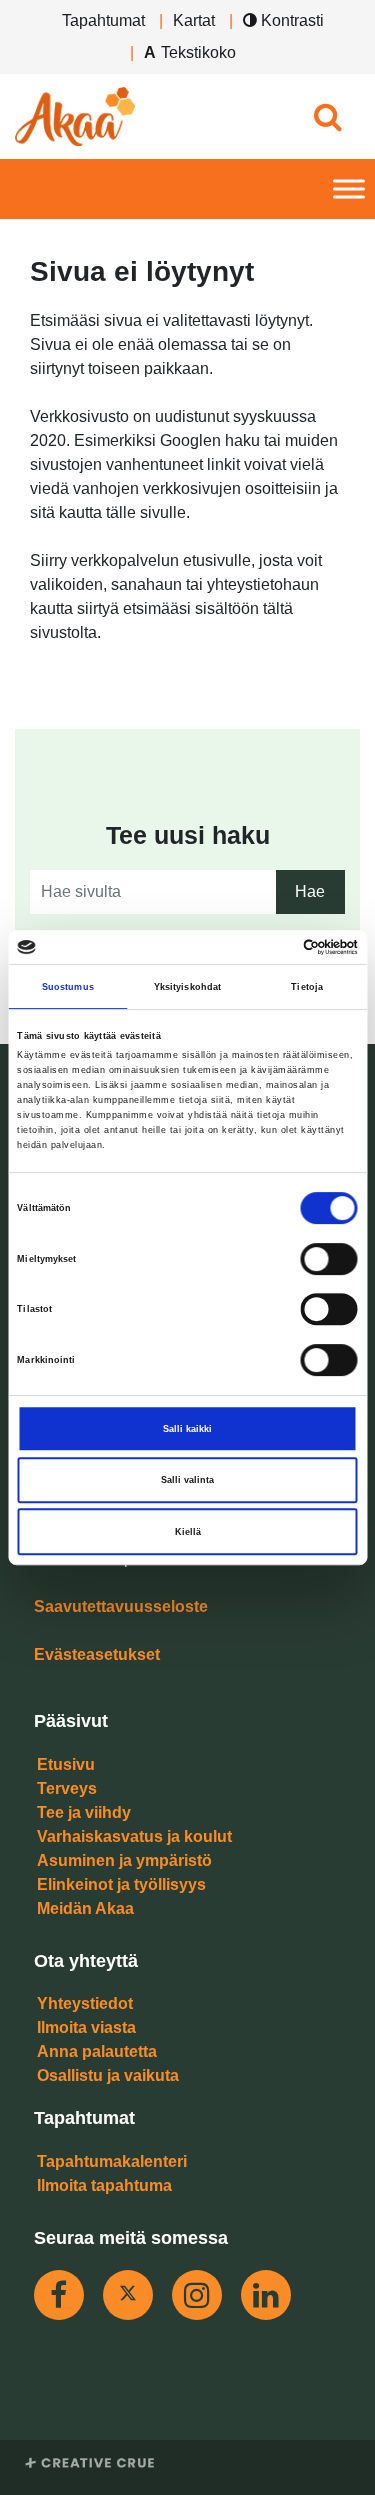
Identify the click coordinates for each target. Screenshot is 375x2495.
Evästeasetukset (97, 1654)
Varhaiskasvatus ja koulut (134, 1836)
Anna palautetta (97, 2051)
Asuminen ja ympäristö (124, 1860)
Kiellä (188, 1532)
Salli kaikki (187, 1429)
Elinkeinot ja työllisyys (121, 1884)
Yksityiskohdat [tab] (187, 987)
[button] (327, 116)
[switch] (329, 1259)
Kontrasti (290, 20)
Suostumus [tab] (68, 987)
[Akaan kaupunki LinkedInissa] (266, 2295)
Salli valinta (187, 1480)
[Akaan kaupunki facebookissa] (59, 2295)
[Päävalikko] (349, 189)
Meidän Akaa (85, 1908)
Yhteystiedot (85, 2003)
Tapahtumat (103, 20)
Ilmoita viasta (86, 2027)
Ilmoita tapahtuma (104, 2185)
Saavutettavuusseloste (121, 1606)
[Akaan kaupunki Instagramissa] (197, 2295)
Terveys (67, 1788)
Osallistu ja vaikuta (108, 2075)
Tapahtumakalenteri (112, 2161)
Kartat (194, 20)
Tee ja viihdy (84, 1812)
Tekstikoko (198, 52)
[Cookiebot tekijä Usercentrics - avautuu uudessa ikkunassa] (271, 947)
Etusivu (66, 1764)
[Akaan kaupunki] (75, 116)
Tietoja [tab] (307, 987)
